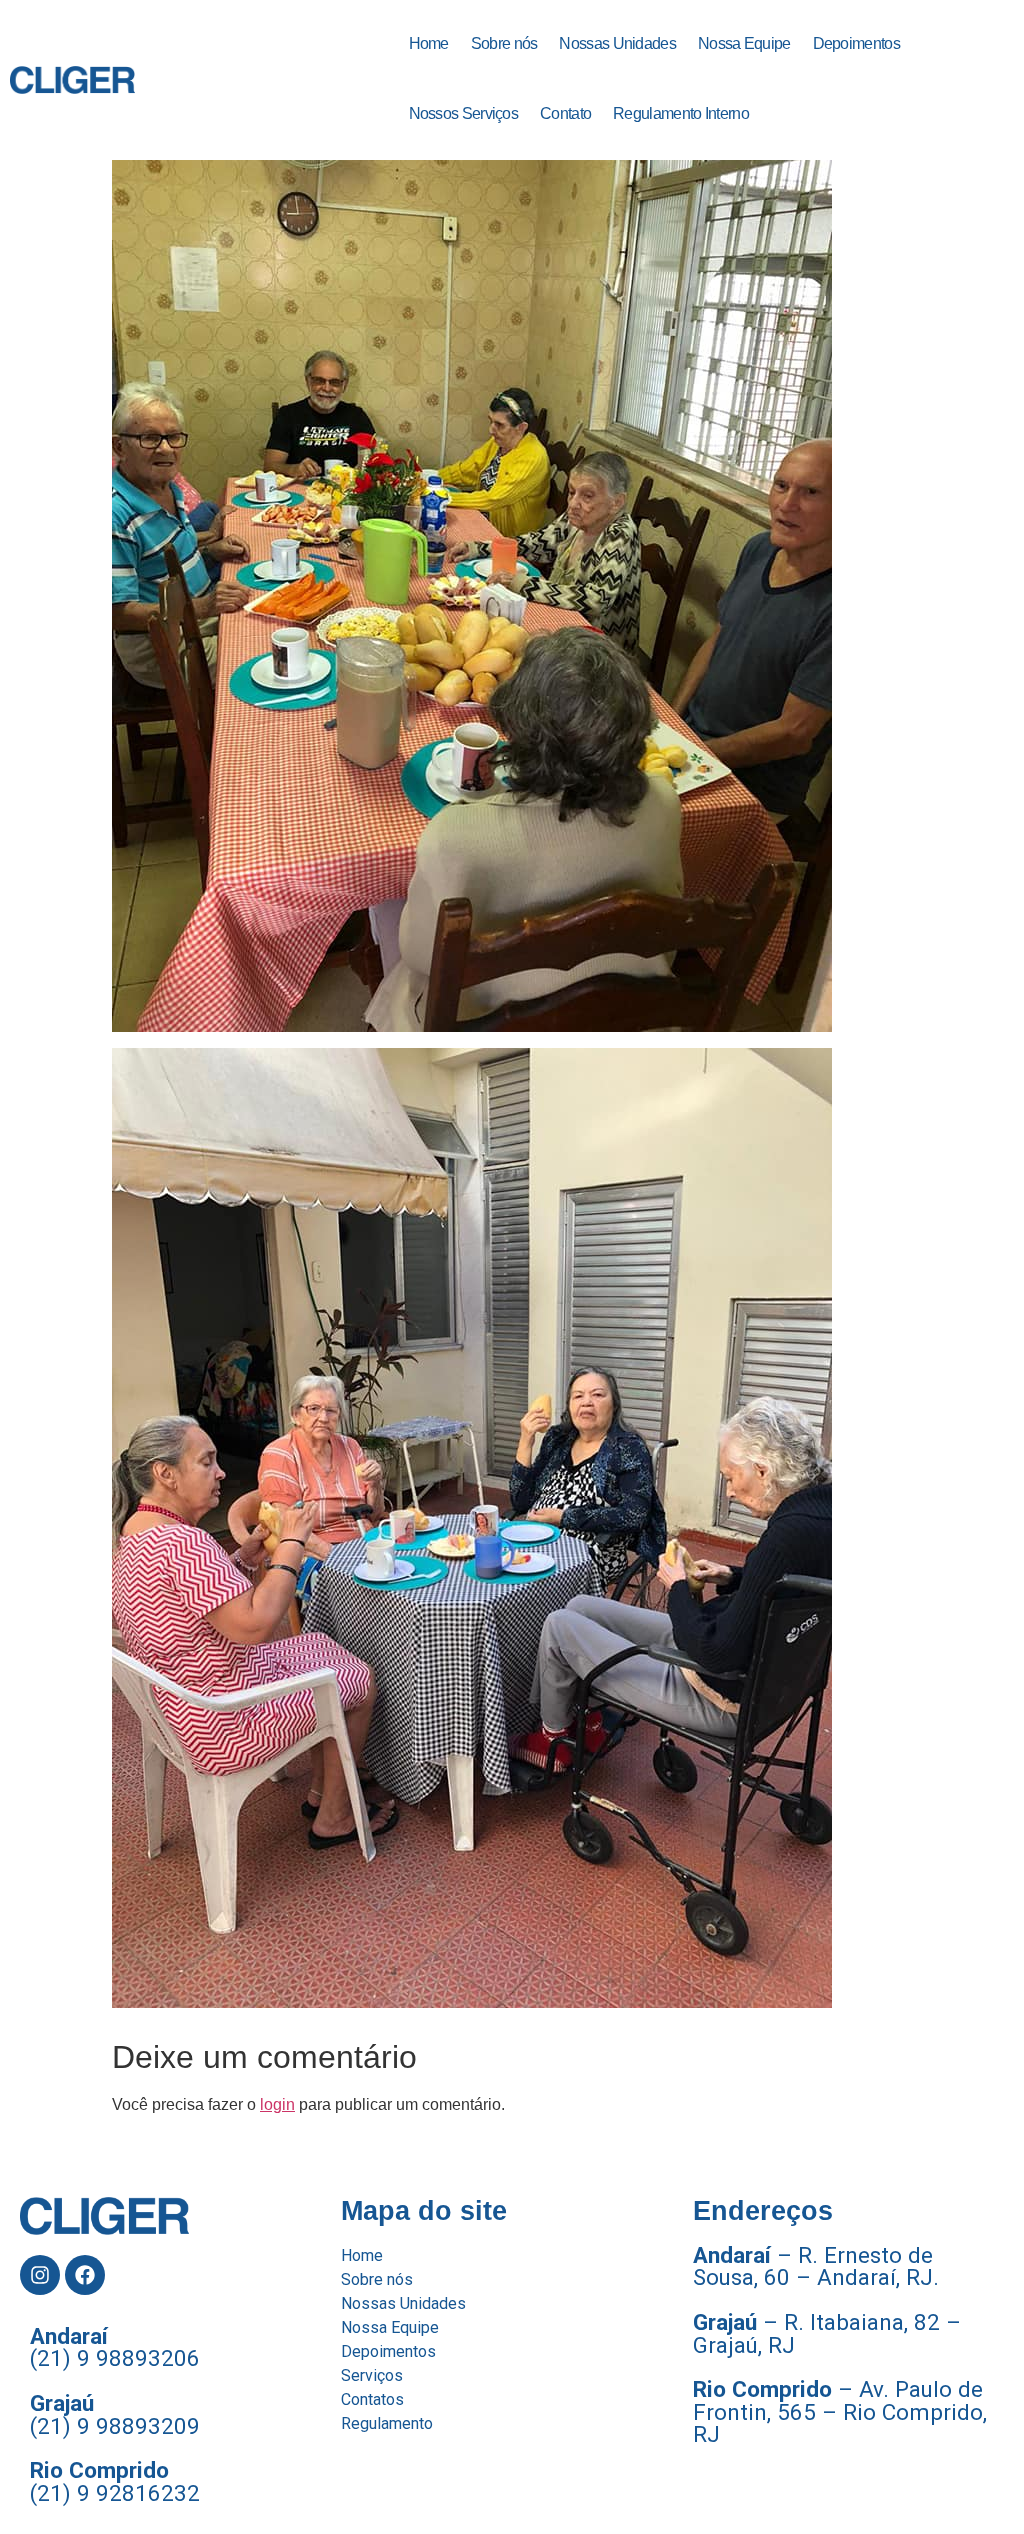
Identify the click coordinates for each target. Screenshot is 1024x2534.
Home (429, 43)
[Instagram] (40, 2275)
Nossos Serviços (464, 113)
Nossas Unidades (617, 43)
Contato (565, 113)
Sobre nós (504, 43)
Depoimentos (856, 43)
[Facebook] (85, 2275)
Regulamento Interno (681, 113)
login (277, 2104)
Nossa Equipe (744, 43)
